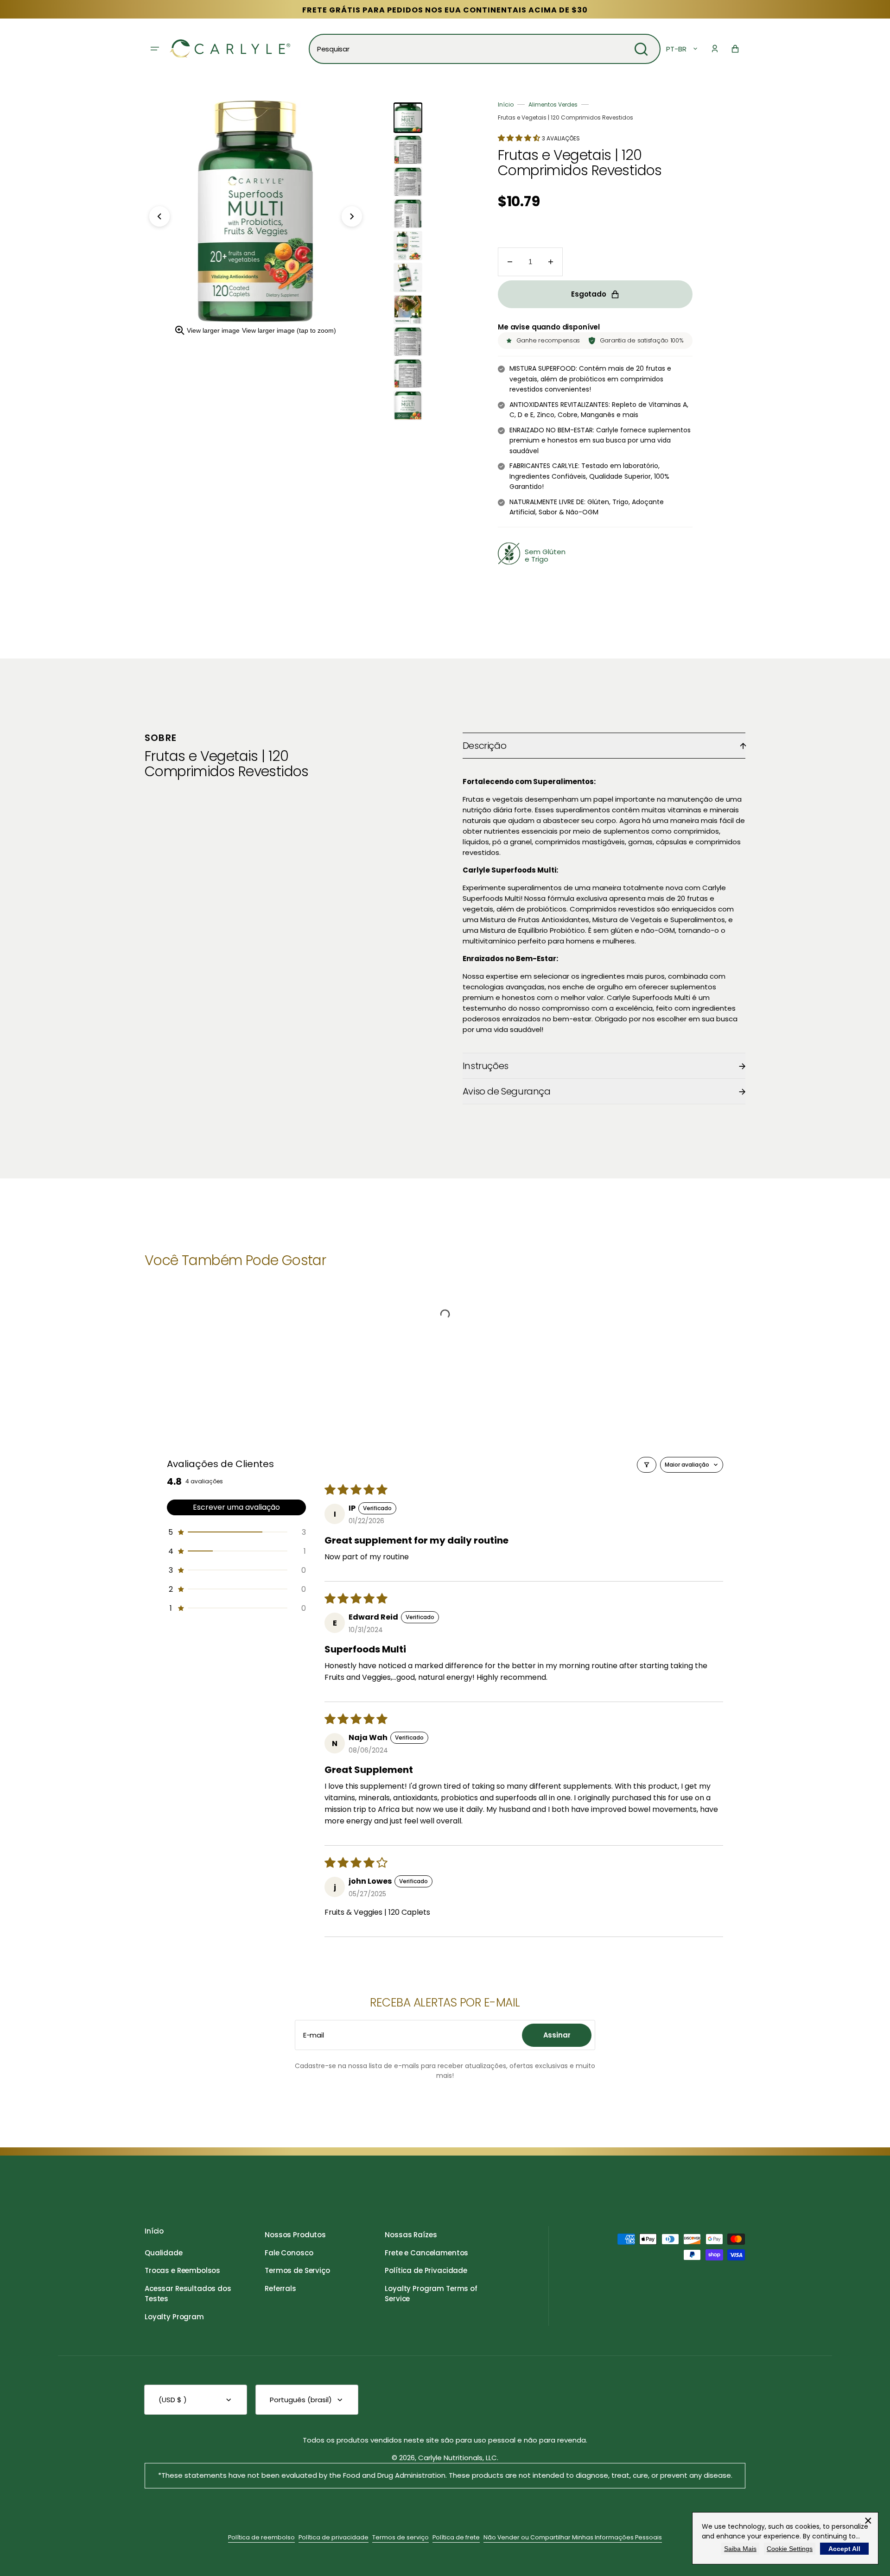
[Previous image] (159, 216)
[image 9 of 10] (408, 373)
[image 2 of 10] (408, 150)
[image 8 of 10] (408, 342)
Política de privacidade (334, 2537)
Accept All (844, 2549)
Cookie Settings (790, 2549)
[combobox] (485, 49)
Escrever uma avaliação (236, 1507)
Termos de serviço (400, 2537)
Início (506, 104)
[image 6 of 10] (408, 278)
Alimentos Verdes (553, 104)
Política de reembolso (261, 2537)
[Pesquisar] (641, 49)
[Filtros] (647, 1465)
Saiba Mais (740, 2549)
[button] (715, 49)
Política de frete (456, 2537)
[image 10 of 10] (408, 405)
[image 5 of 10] (408, 246)
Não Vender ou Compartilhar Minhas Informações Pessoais (573, 2537)
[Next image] (352, 216)
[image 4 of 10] (408, 214)
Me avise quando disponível (549, 327)
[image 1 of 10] (408, 118)
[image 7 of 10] (408, 310)
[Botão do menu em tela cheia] (155, 49)
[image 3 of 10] (408, 182)
